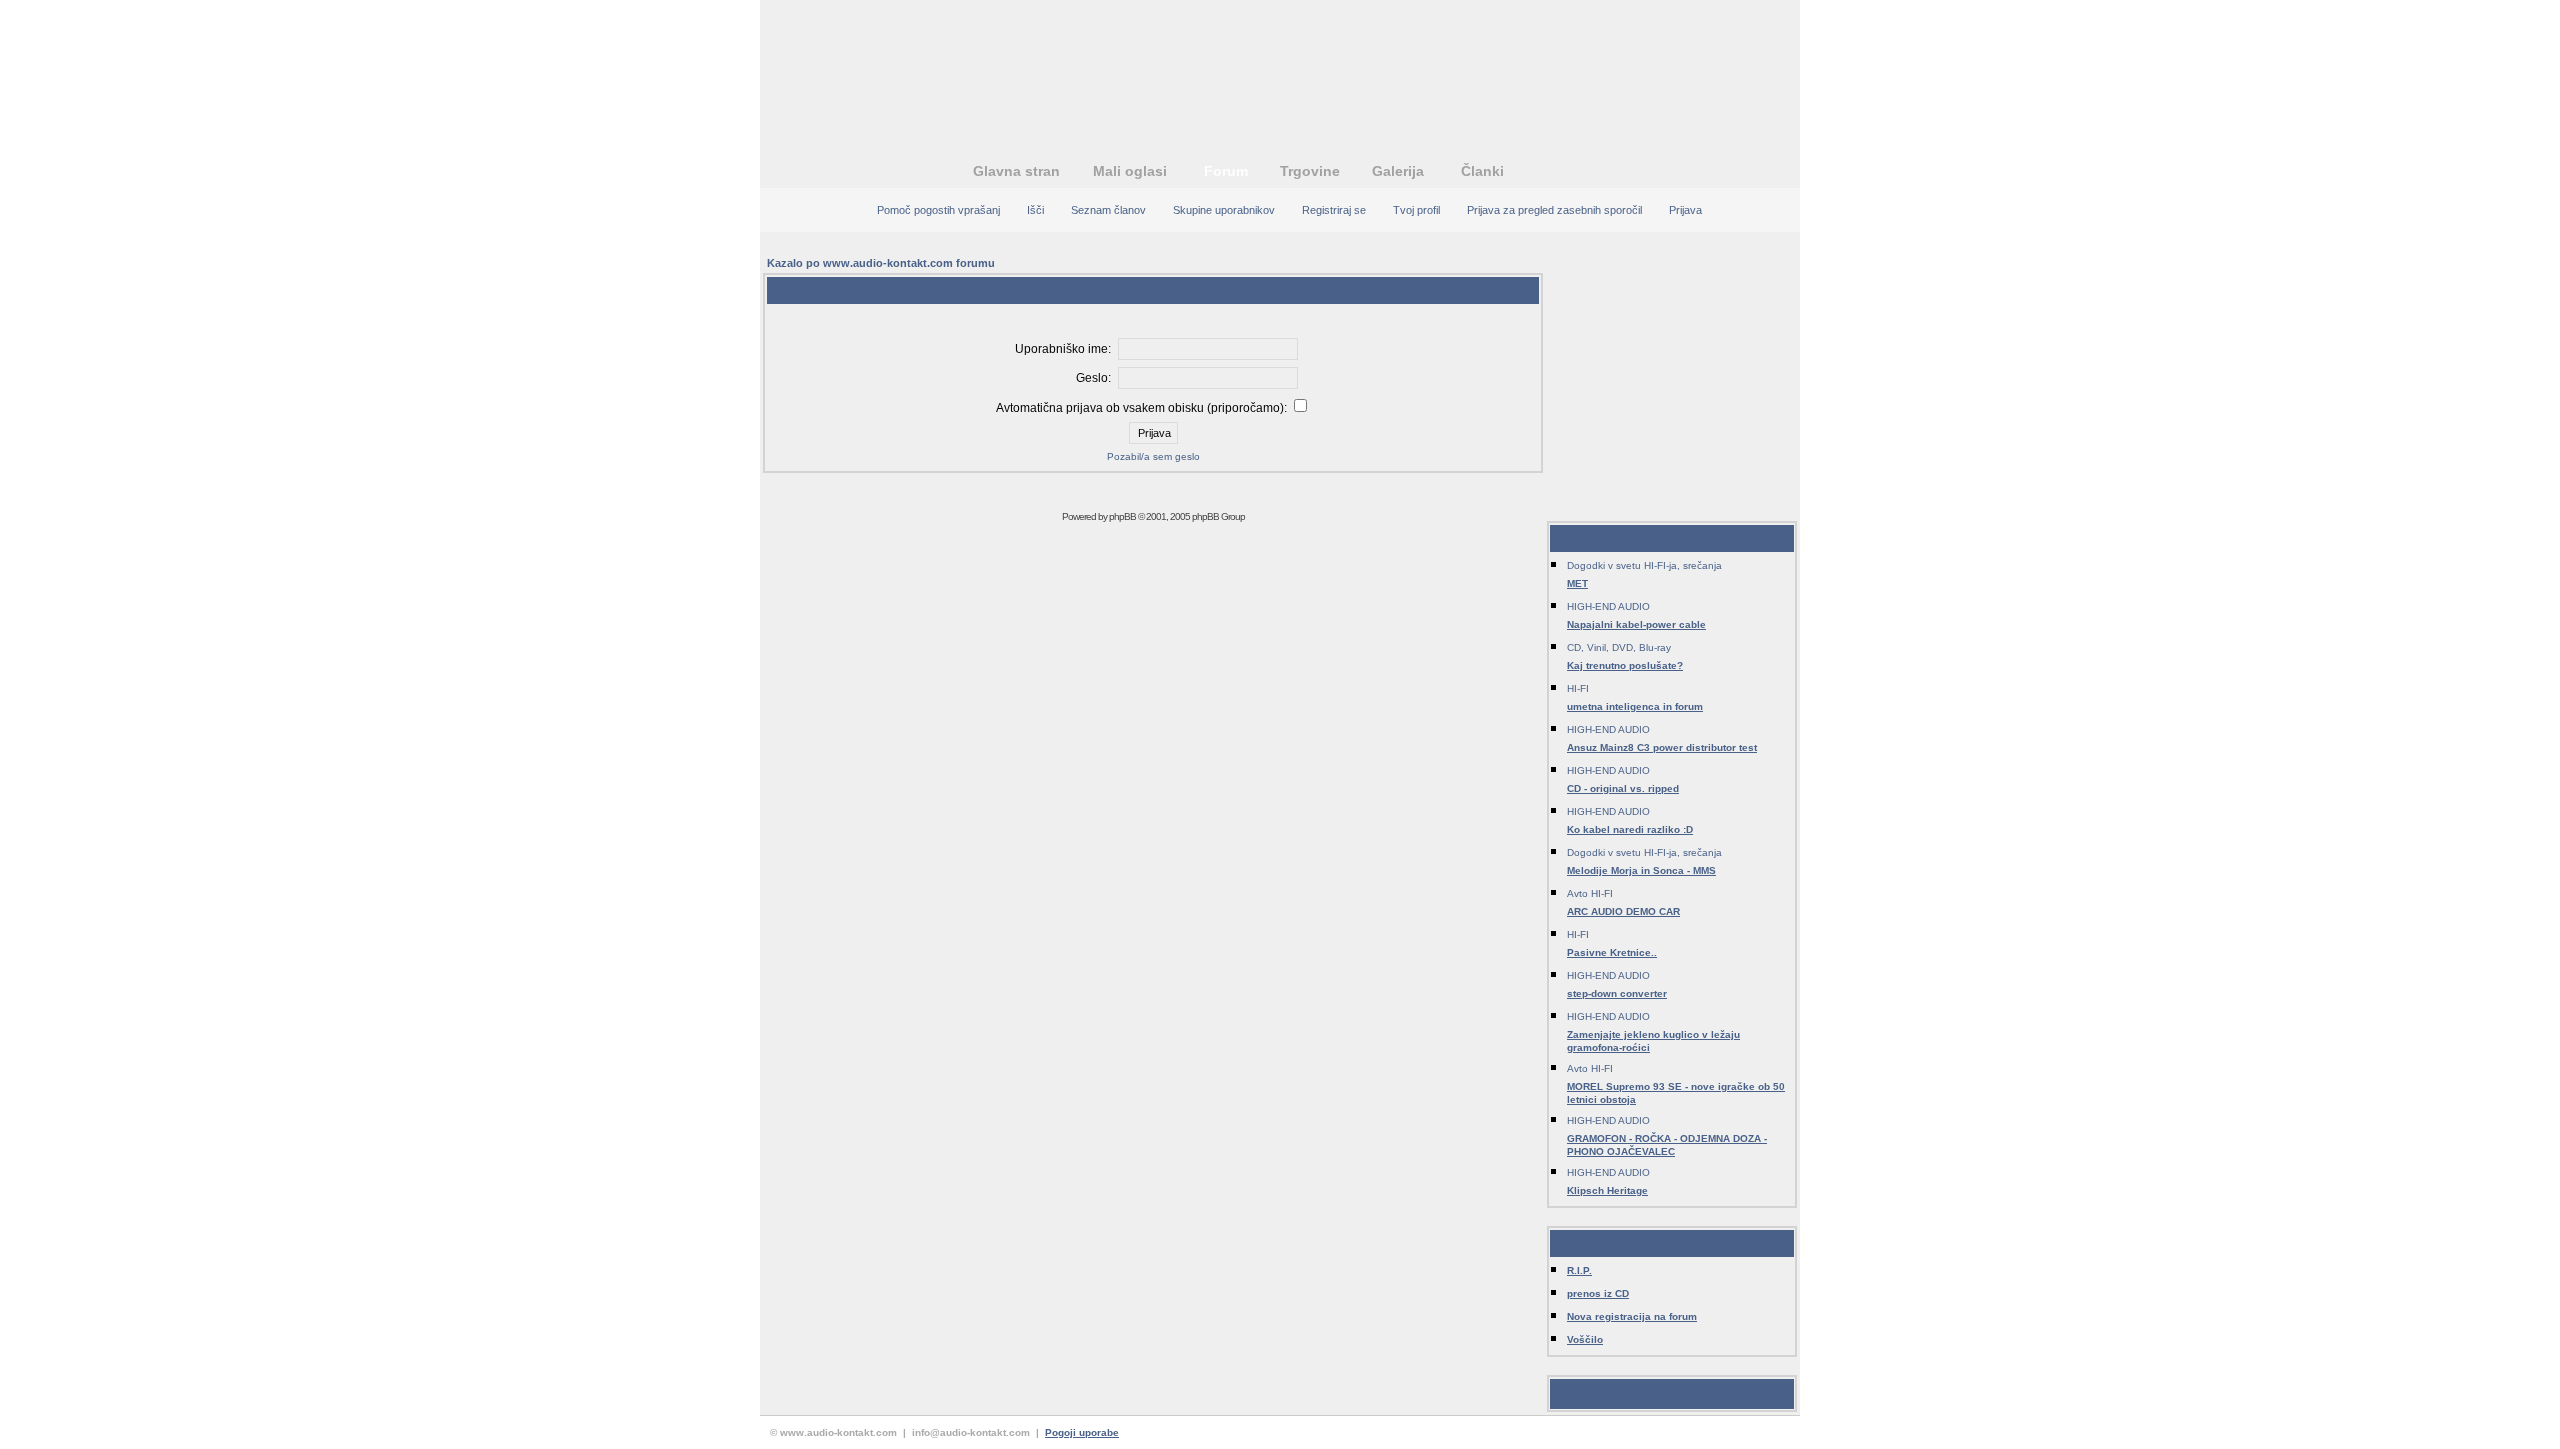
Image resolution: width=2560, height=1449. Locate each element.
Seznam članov (1108, 210)
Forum (1226, 171)
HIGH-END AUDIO (1608, 606)
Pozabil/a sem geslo (1153, 456)
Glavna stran (1016, 171)
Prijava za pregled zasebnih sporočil (1554, 210)
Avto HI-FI (1590, 893)
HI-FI (1578, 688)
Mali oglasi (1130, 171)
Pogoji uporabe (1082, 1432)
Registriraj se (1334, 210)
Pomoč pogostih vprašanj (938, 210)
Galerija (1398, 171)
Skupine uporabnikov (1224, 210)
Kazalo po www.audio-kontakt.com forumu (881, 263)
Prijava (1685, 210)
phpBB (1122, 516)
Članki (1482, 171)
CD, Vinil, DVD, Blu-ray (1619, 647)
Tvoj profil (1416, 210)
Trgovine (1310, 171)
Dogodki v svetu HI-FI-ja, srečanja (1644, 565)
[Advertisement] (1280, 65)
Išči (1035, 210)
